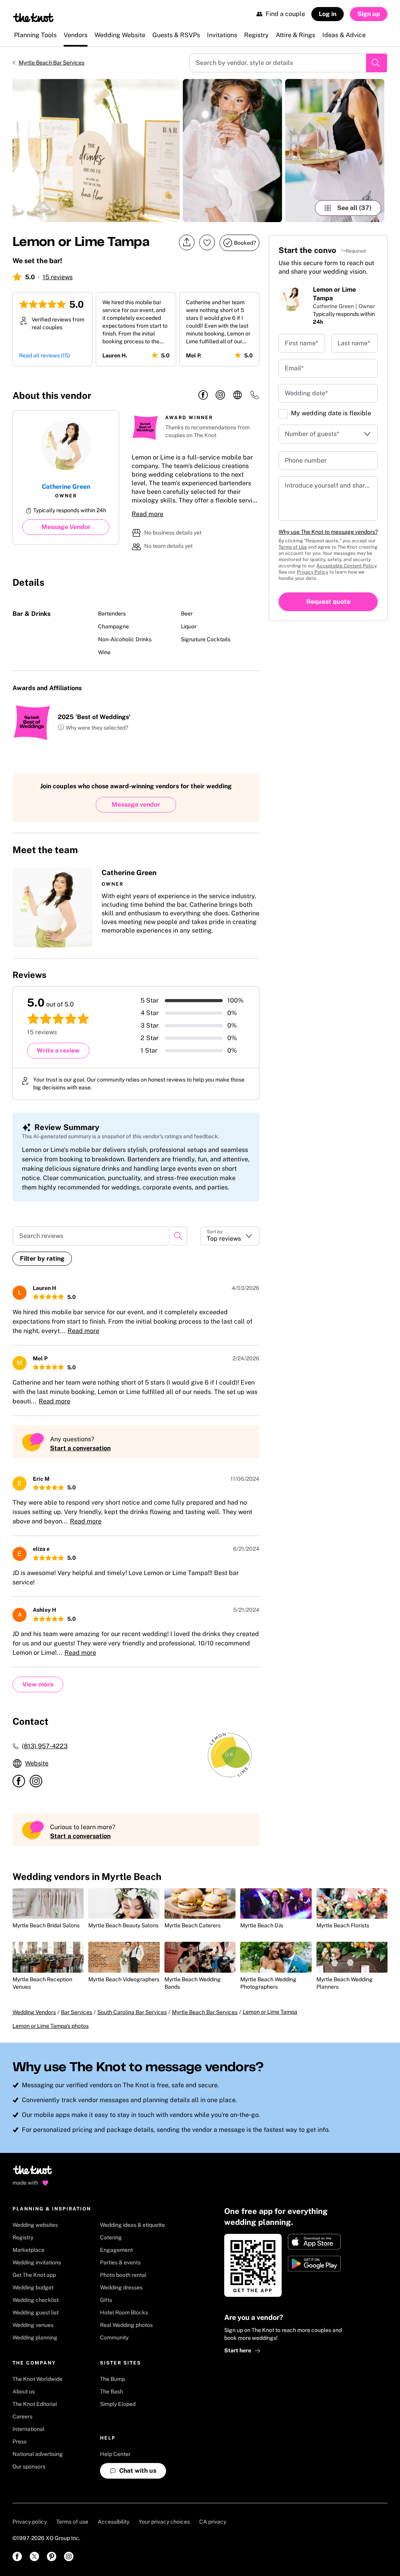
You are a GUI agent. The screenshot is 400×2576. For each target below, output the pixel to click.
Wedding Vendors (34, 2012)
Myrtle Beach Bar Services (52, 63)
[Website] (237, 395)
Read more (147, 514)
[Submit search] (377, 63)
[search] (178, 1236)
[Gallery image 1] (96, 151)
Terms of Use (293, 547)
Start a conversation (80, 1448)
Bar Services (77, 2012)
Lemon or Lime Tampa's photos (51, 2026)
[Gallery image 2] (232, 151)
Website (37, 1763)
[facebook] (203, 395)
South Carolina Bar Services (132, 2012)
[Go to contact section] (255, 397)
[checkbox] (283, 414)
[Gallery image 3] (335, 151)
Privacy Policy (312, 572)
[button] (93, 728)
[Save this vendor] (207, 242)
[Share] (187, 243)
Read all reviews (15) (45, 355)
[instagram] (220, 395)
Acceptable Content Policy (346, 566)
